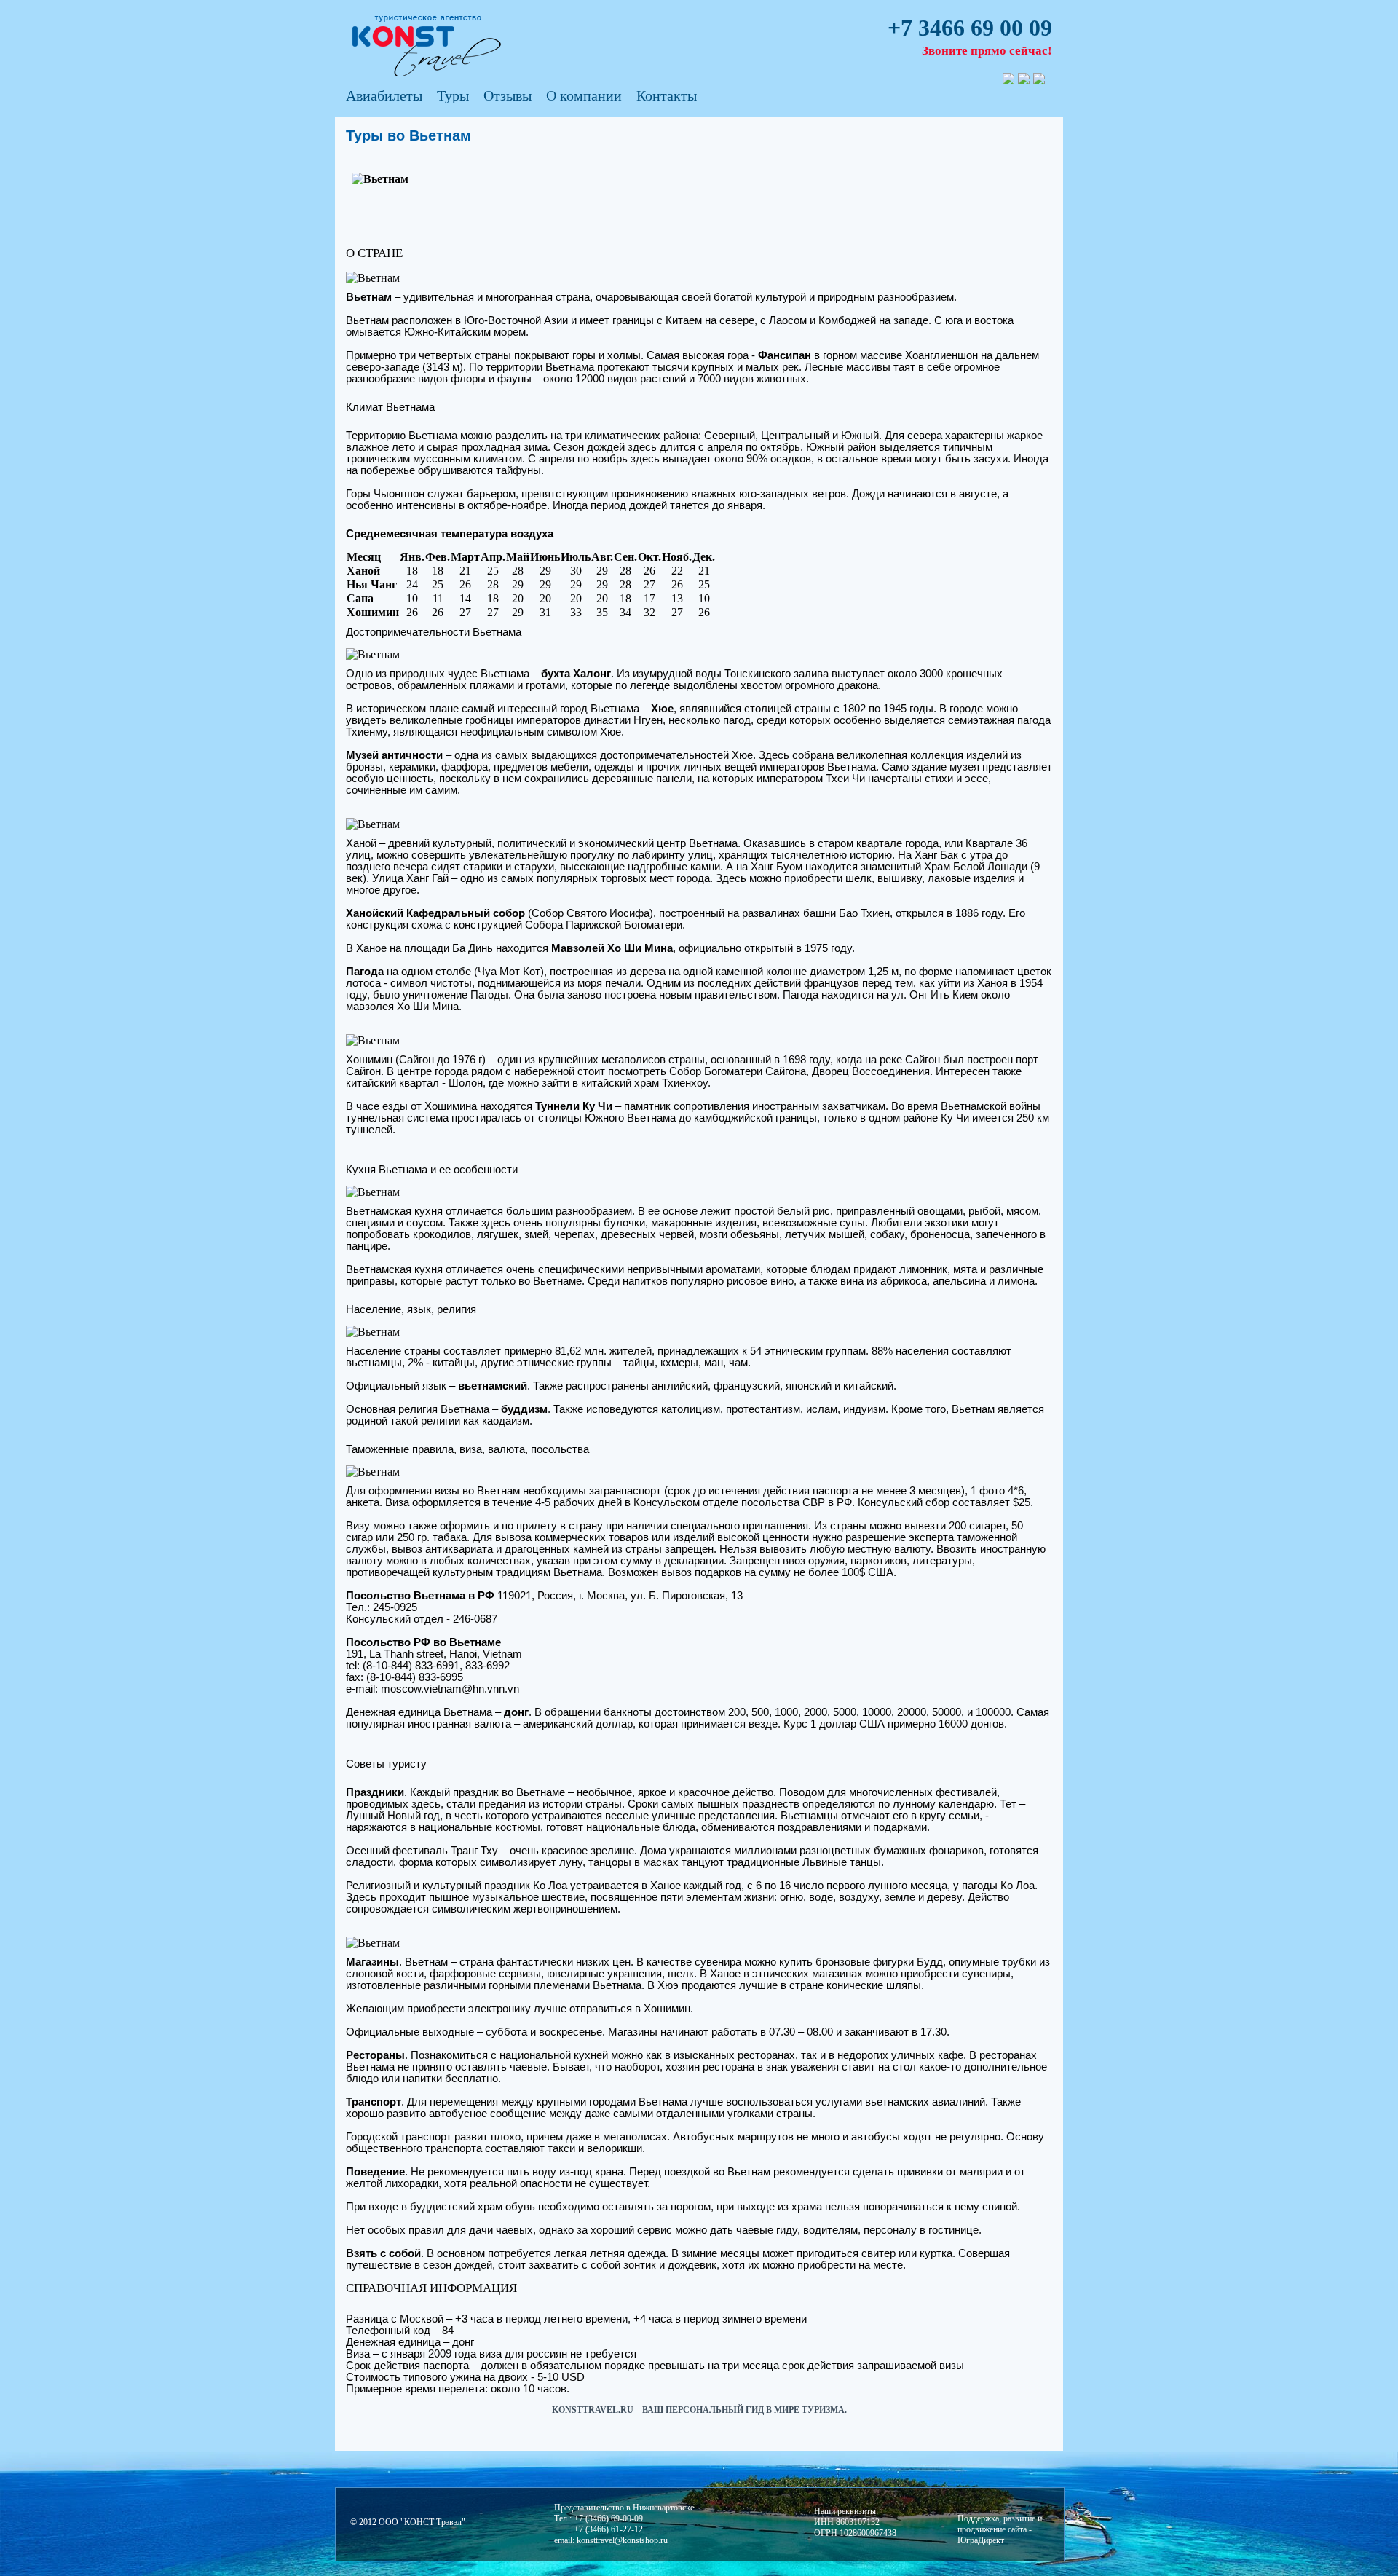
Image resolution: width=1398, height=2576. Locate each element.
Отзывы (508, 95)
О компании (584, 95)
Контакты (667, 95)
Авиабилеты (384, 95)
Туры (453, 95)
